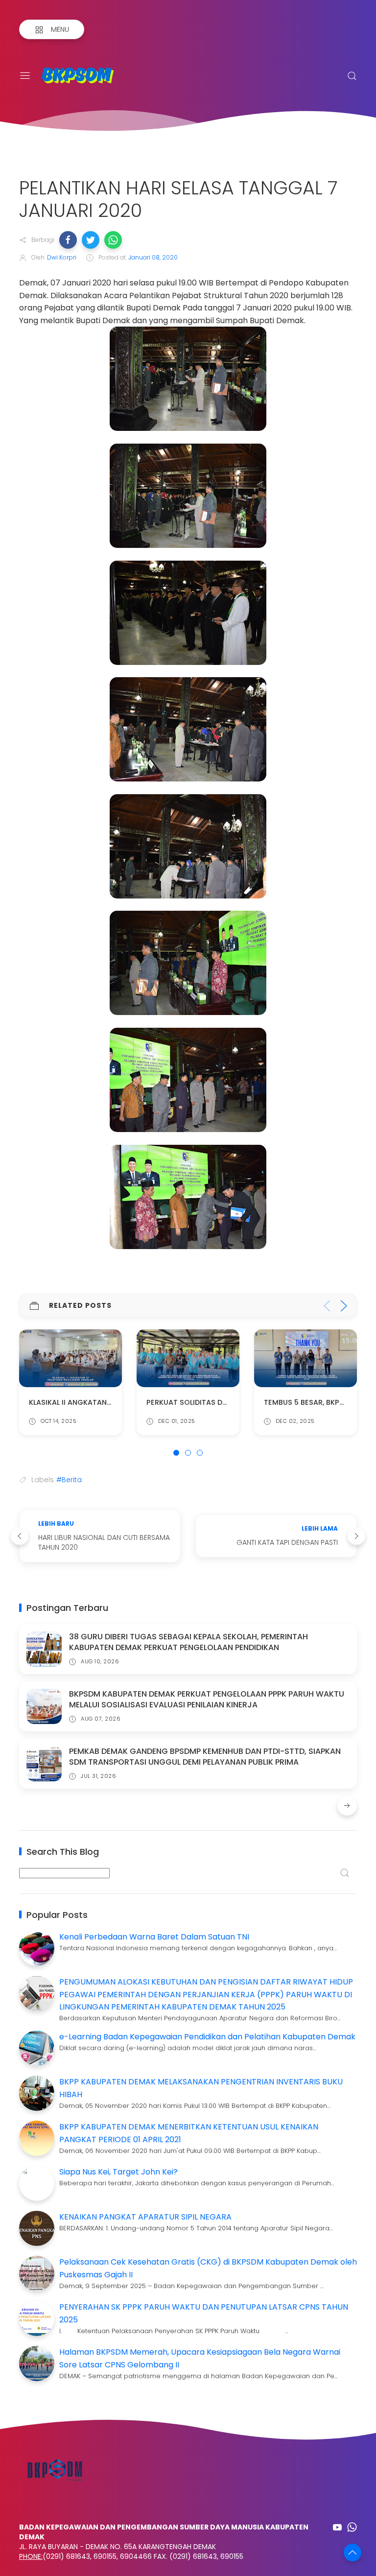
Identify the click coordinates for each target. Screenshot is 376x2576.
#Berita (69, 1480)
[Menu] (25, 76)
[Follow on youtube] (337, 2527)
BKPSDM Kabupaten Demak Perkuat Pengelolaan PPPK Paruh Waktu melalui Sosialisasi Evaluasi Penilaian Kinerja (207, 1699)
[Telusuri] (352, 76)
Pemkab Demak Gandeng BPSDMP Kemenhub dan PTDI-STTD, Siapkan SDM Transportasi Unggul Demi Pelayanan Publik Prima (205, 1757)
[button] (68, 240)
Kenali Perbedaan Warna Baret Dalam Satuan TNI (154, 1937)
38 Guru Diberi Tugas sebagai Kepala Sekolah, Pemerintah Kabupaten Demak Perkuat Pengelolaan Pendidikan (188, 1642)
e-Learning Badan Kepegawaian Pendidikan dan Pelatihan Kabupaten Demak (207, 2037)
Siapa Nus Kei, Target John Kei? (118, 2172)
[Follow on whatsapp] (352, 2527)
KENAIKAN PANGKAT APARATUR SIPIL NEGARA (145, 2217)
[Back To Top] (352, 2552)
